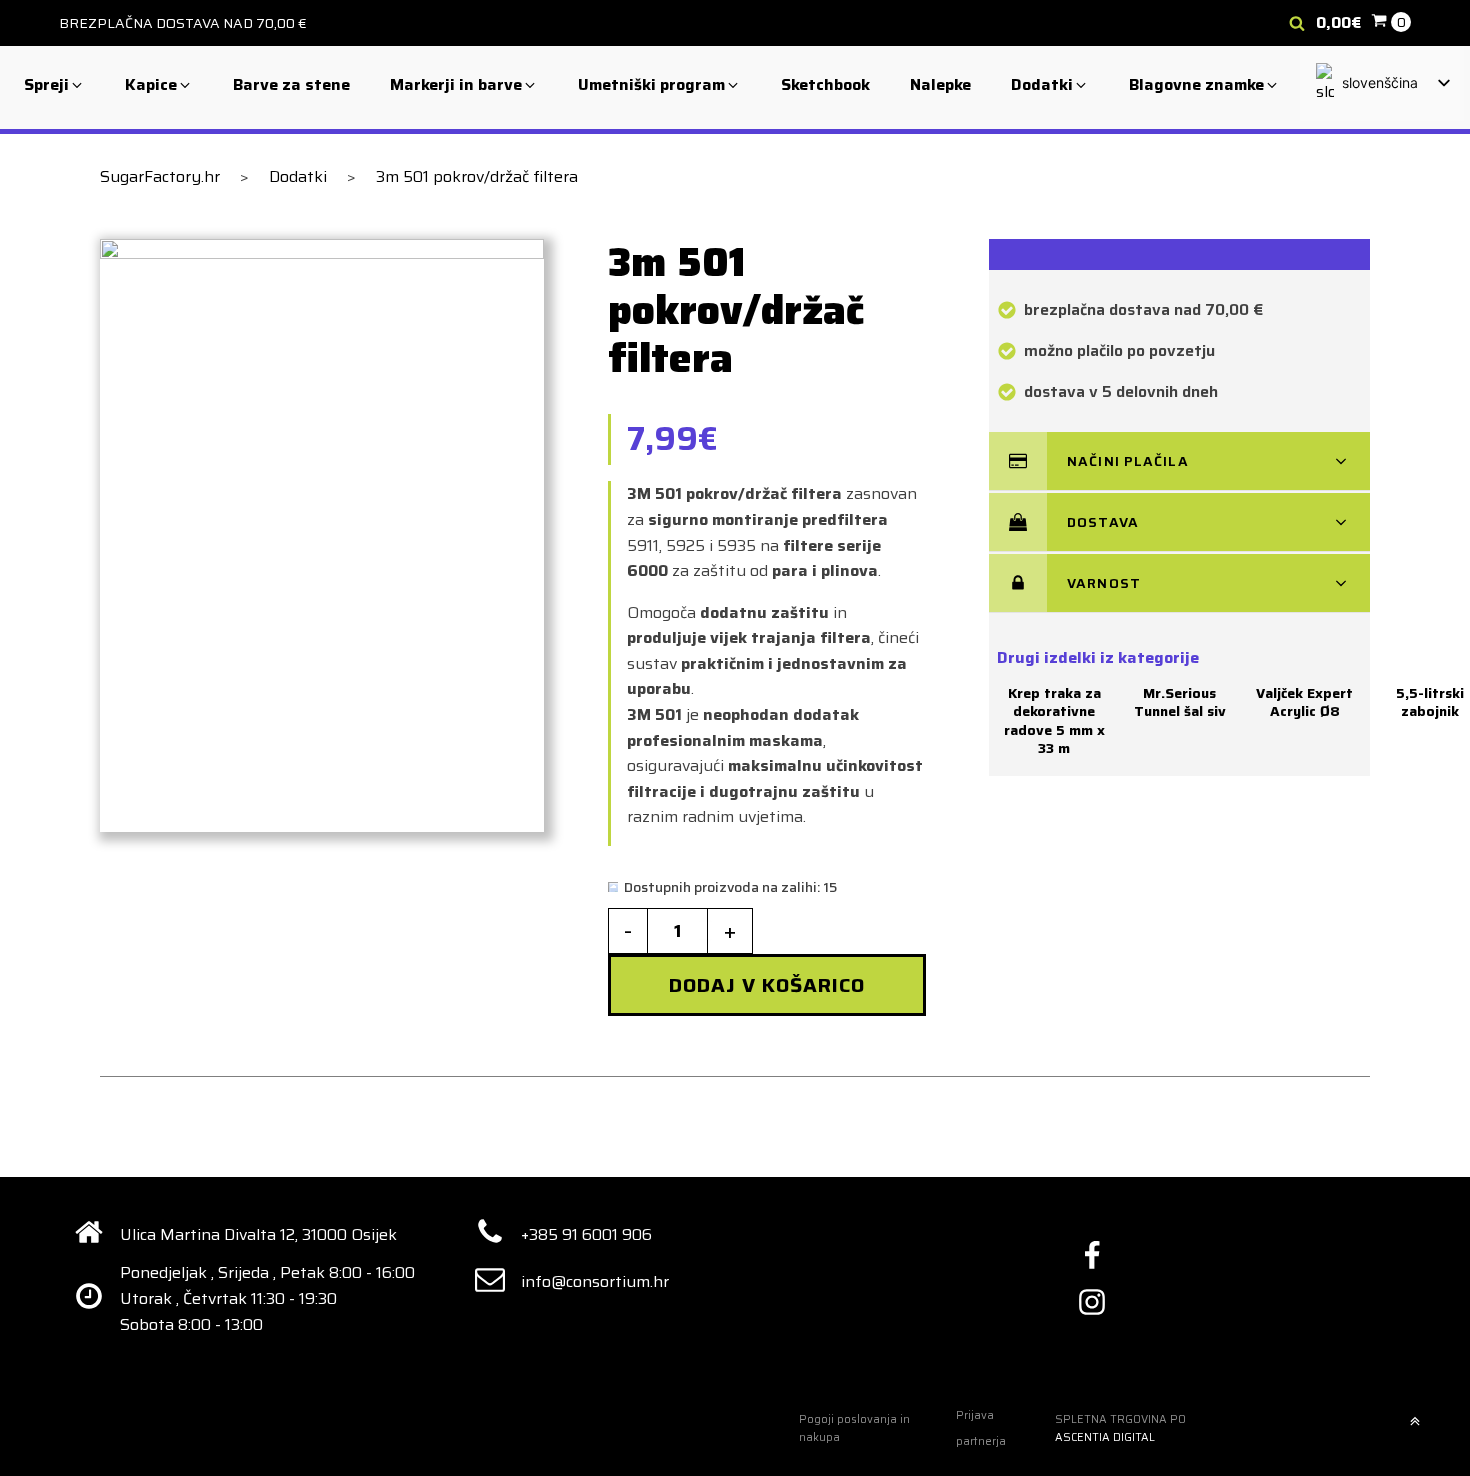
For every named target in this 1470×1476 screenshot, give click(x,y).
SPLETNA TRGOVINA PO (1120, 1428)
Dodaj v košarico (767, 985)
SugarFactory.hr (160, 176)
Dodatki (298, 176)
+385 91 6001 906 (586, 1234)
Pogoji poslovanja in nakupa (854, 1428)
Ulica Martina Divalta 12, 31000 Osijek (258, 1234)
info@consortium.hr (595, 1281)
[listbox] (1382, 84)
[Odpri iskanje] (1297, 23)
